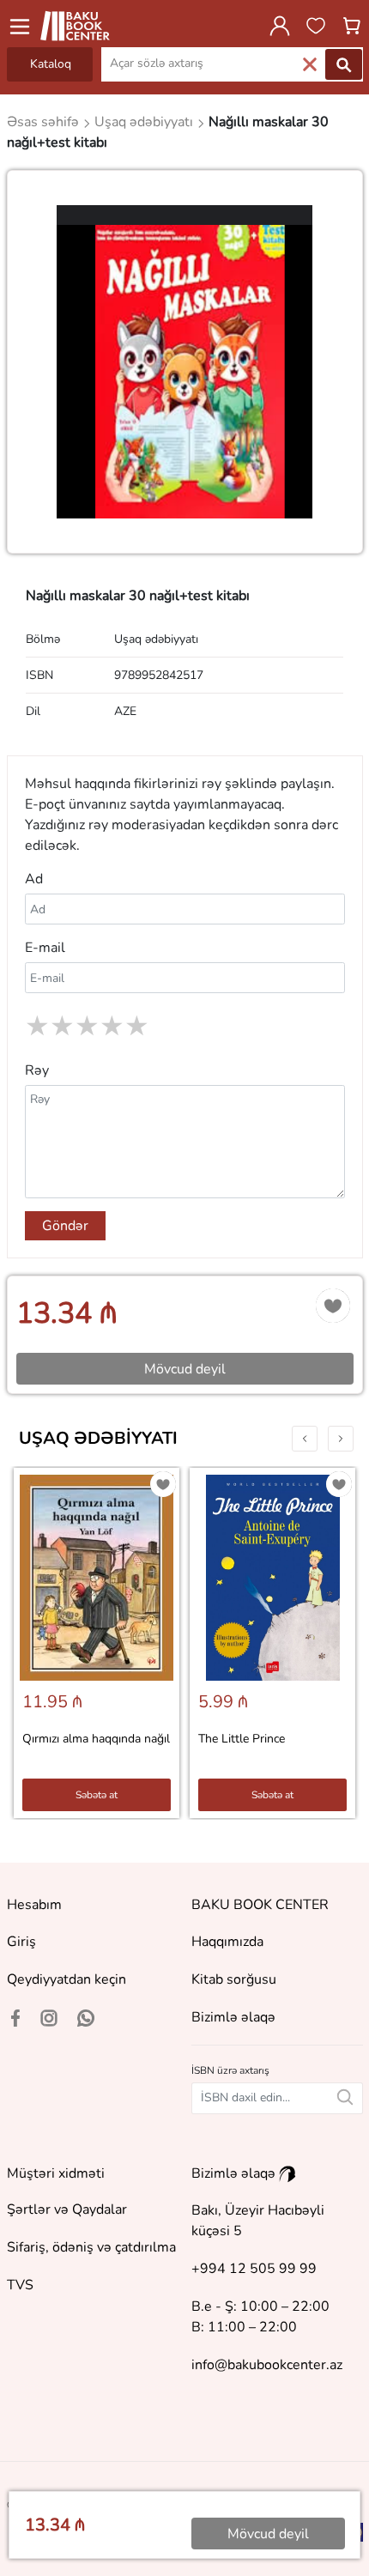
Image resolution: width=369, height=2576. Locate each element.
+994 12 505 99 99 (254, 2269)
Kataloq (51, 64)
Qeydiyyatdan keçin (67, 1979)
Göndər (65, 1226)
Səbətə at (97, 1795)
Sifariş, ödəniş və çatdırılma (91, 2247)
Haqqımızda (227, 1942)
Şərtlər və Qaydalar (67, 2209)
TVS (20, 2285)
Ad (34, 879)
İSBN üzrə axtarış (230, 2070)
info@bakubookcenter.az (267, 2365)
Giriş (21, 1942)
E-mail (45, 948)
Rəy (37, 1070)
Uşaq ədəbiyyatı (98, 1438)
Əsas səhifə (45, 122)
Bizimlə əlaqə (233, 2017)
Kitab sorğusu (234, 1979)
